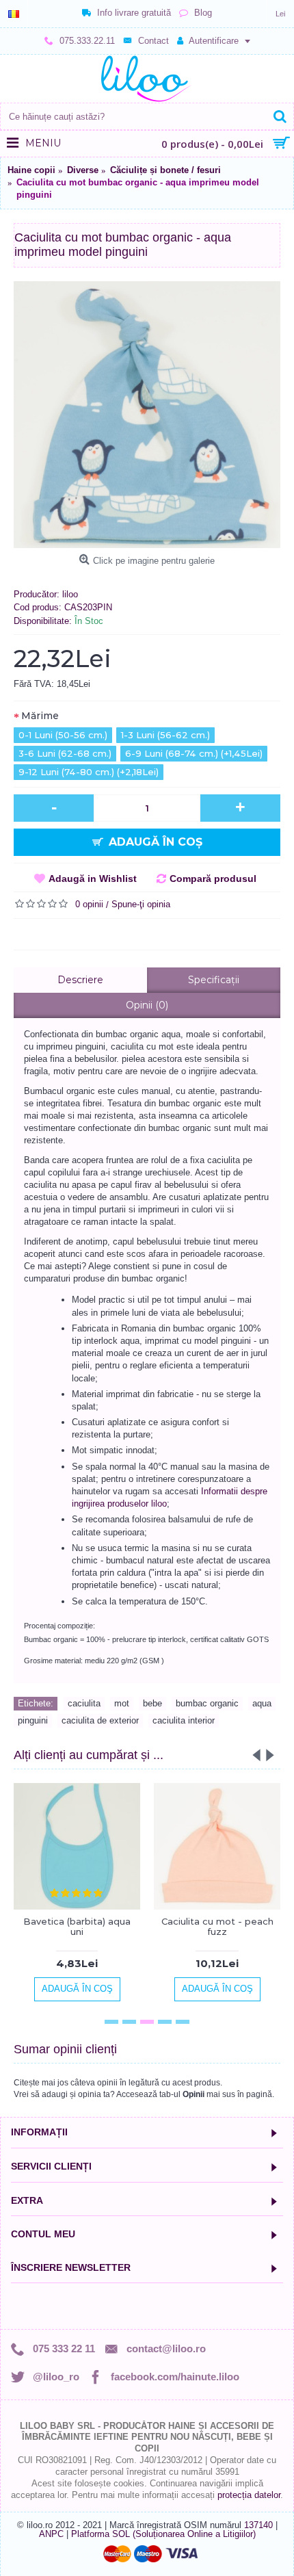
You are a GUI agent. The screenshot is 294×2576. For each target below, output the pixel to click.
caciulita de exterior (100, 1720)
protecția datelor (249, 2495)
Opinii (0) (147, 1005)
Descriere (80, 980)
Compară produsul (213, 879)
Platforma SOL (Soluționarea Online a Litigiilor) (163, 2534)
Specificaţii (214, 980)
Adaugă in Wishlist (93, 879)
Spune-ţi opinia (141, 904)
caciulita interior (184, 1720)
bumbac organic (207, 1703)
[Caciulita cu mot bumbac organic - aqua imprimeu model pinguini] (147, 415)
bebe (152, 1703)
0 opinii (89, 904)
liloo (70, 594)
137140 (258, 2525)
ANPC (51, 2534)
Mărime (40, 716)
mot (122, 1703)
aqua (262, 1703)
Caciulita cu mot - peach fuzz (217, 1926)
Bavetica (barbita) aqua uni (77, 1926)
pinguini (33, 1720)
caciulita (84, 1703)
